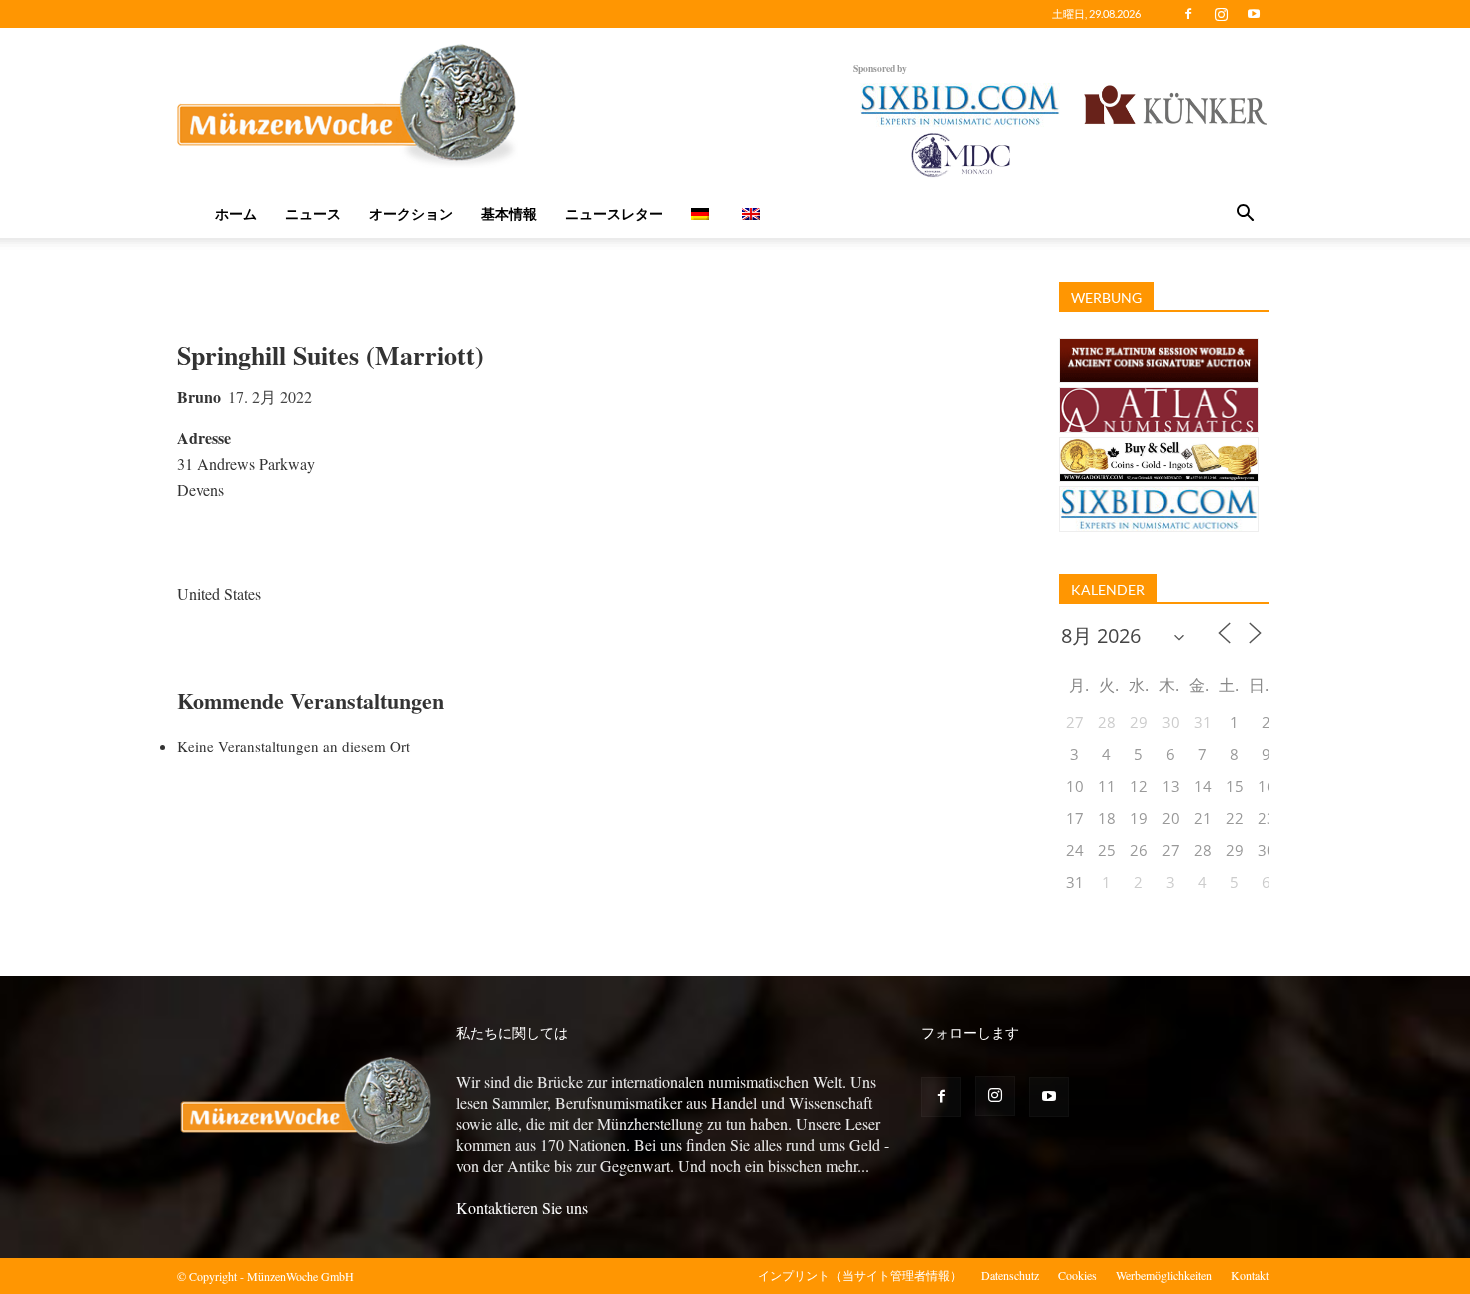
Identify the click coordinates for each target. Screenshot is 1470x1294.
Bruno (199, 396)
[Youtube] (1254, 14)
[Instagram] (1221, 14)
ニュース (313, 213)
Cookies (1077, 1275)
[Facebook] (1188, 14)
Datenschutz (1010, 1275)
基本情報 (509, 213)
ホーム (236, 213)
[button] (1245, 215)
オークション (411, 213)
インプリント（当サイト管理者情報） (860, 1275)
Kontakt (1250, 1275)
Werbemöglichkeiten (1164, 1275)
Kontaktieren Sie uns (522, 1207)
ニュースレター (614, 213)
